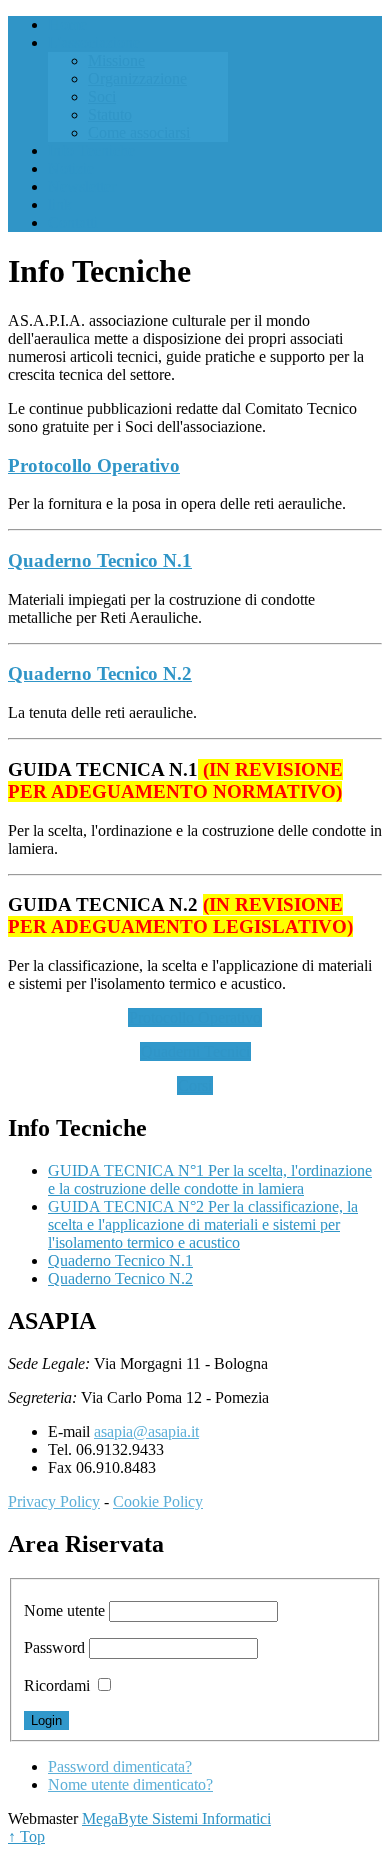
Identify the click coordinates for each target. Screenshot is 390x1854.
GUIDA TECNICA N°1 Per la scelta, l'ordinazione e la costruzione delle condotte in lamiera (210, 1179)
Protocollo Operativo (94, 465)
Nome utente (64, 1610)
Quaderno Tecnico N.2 (100, 673)
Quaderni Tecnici (195, 1051)
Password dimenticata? (120, 1766)
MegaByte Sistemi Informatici (176, 1818)
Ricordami (57, 1685)
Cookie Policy (158, 1501)
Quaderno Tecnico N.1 (100, 560)
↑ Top (26, 1836)
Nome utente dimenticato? (130, 1784)
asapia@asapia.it (146, 1431)
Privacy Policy (54, 1501)
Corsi (195, 1085)
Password (54, 1647)
